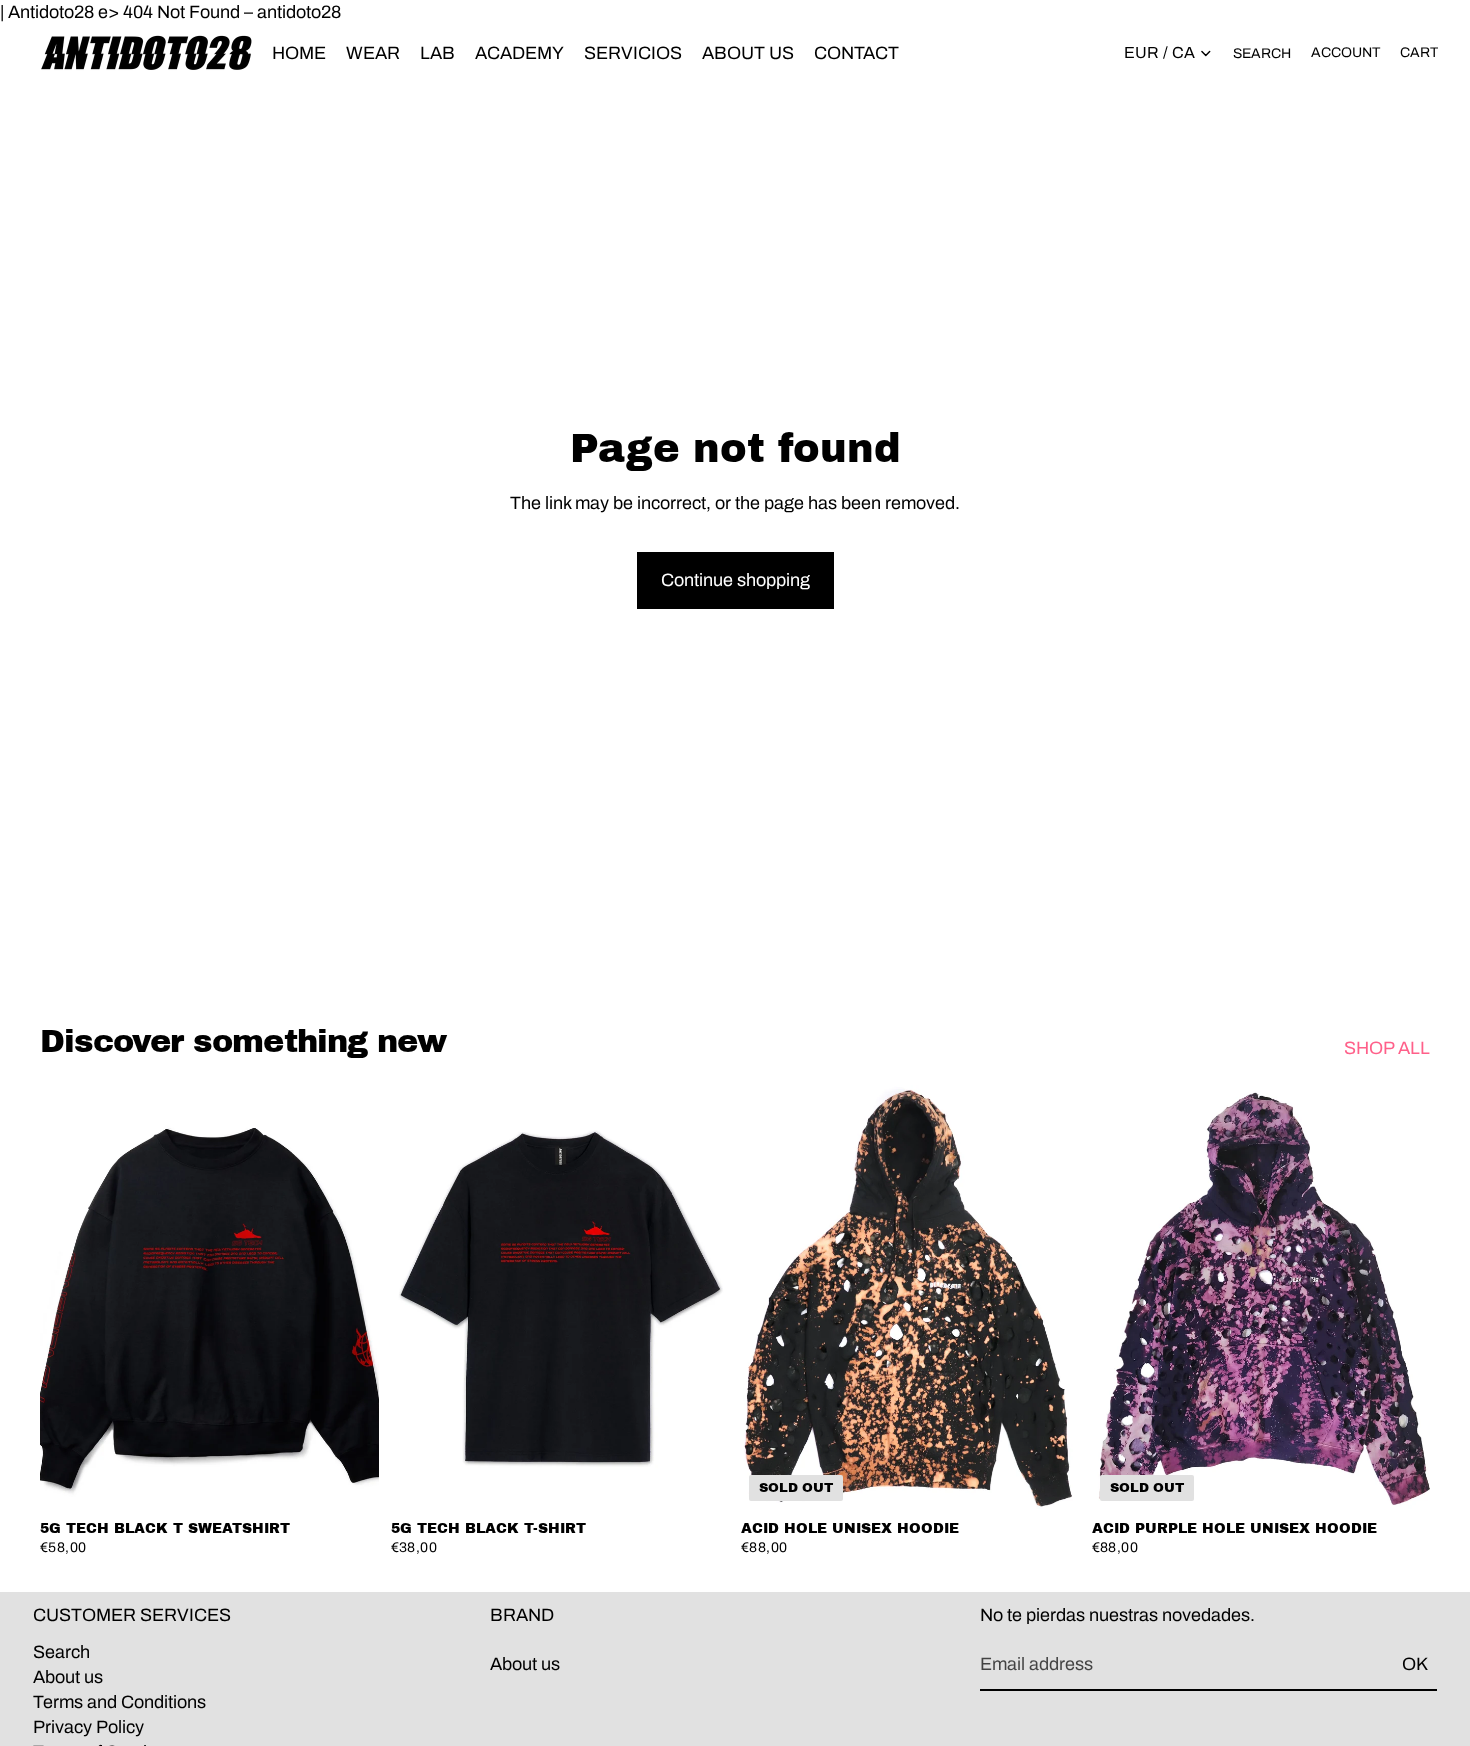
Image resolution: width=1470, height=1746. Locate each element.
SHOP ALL (1387, 1048)
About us (68, 1676)
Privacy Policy (88, 1727)
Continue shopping (735, 580)
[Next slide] (349, 1297)
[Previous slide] (70, 1297)
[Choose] (348, 1478)
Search (61, 1651)
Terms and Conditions (119, 1701)
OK (1415, 1664)
